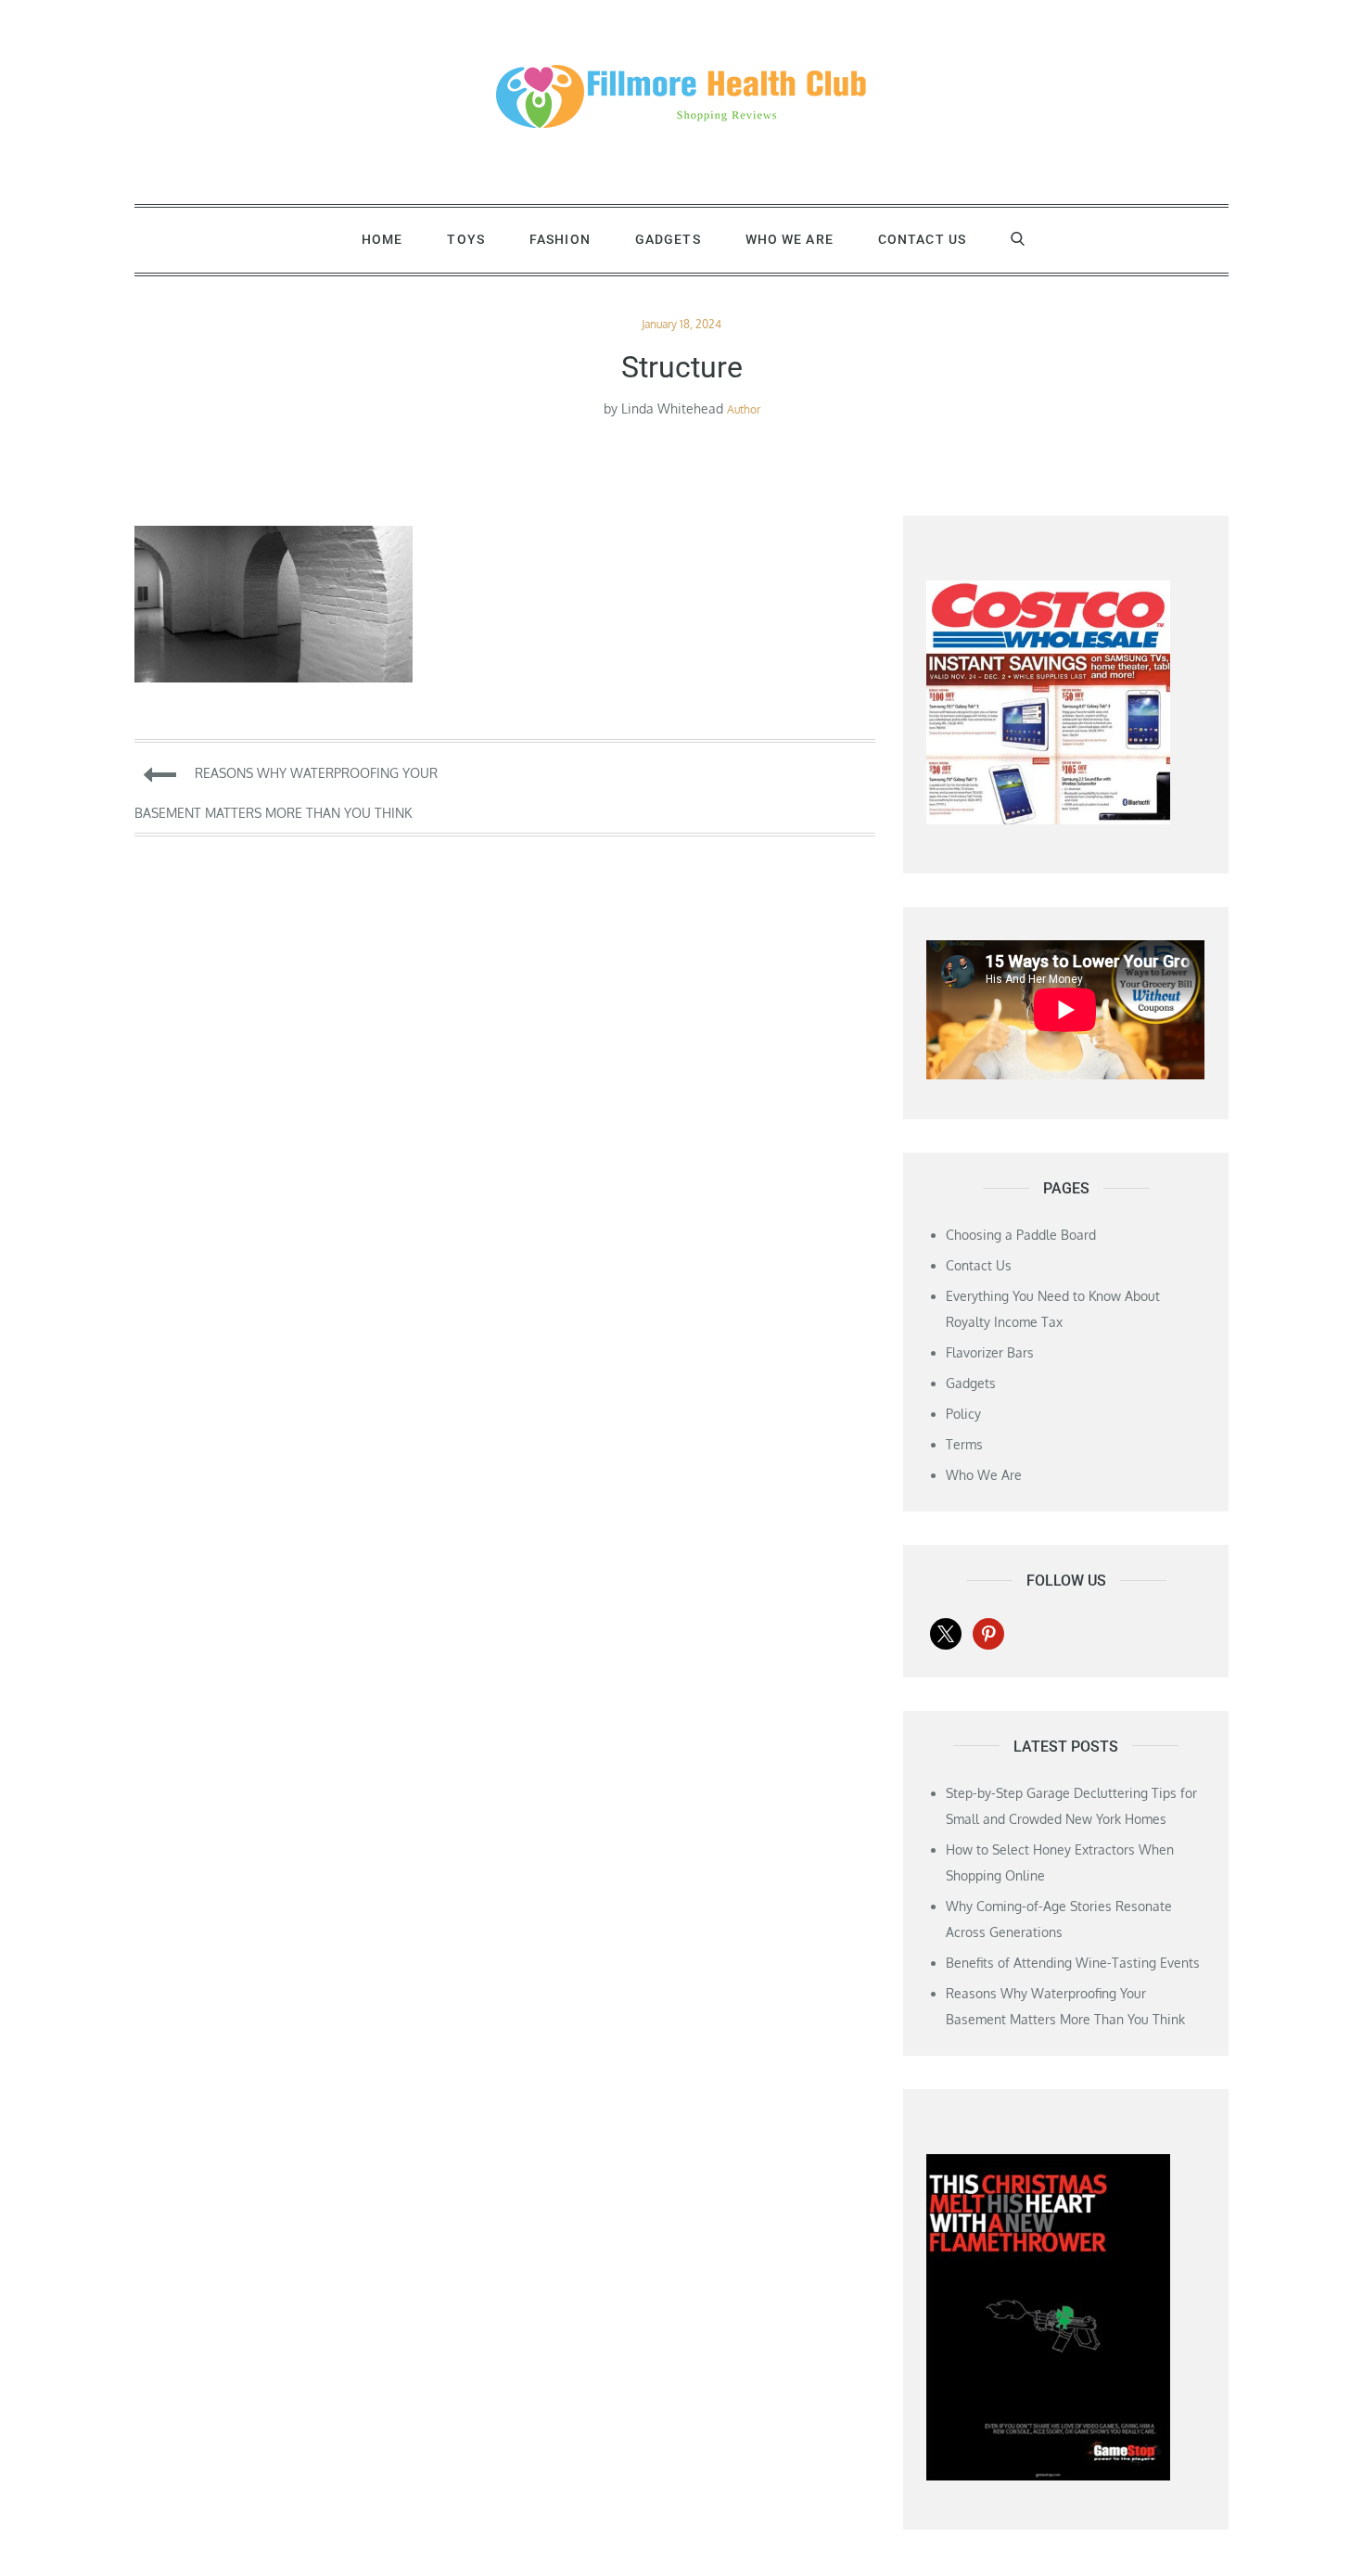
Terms (964, 1444)
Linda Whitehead (672, 408)
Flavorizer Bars (990, 1352)
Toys (465, 239)
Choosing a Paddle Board (1021, 1235)
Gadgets (668, 239)
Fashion (560, 239)
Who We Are (790, 239)
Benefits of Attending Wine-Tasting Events (1073, 1963)
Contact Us (922, 239)
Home (382, 239)
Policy (963, 1414)
